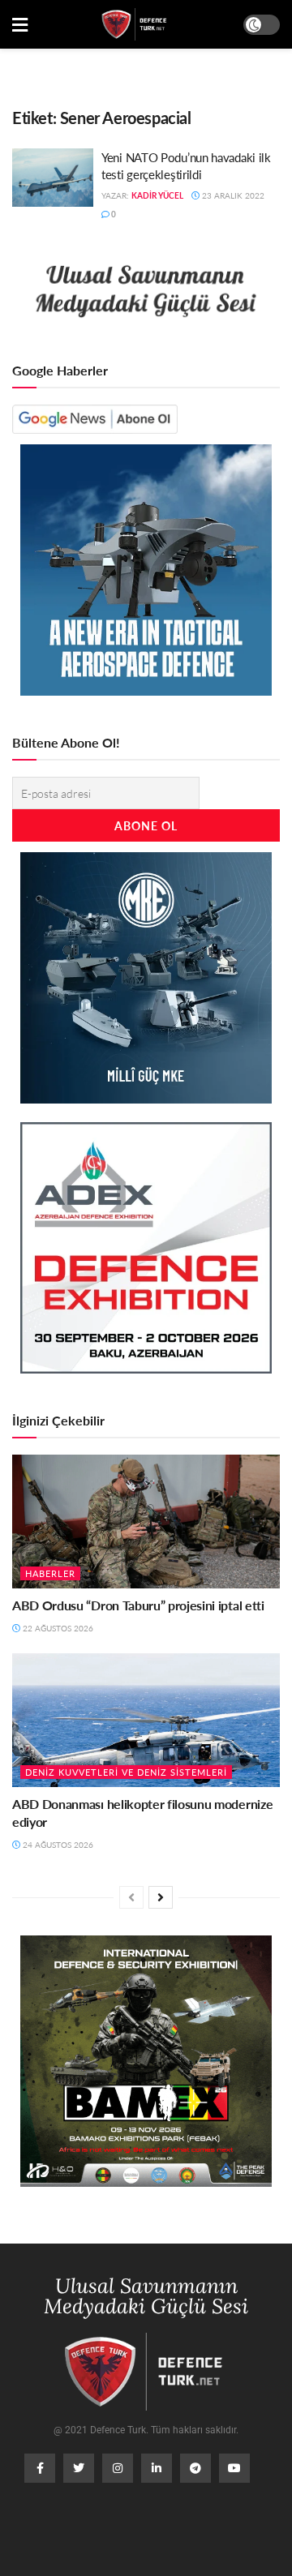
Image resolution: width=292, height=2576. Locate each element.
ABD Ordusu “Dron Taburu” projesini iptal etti (138, 1605)
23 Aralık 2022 (232, 195)
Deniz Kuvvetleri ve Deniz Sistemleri (126, 1772)
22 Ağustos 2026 (57, 1628)
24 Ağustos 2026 (57, 1845)
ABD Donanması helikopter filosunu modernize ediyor (142, 1813)
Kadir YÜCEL (157, 195)
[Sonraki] (161, 1897)
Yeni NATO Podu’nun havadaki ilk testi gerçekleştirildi (186, 165)
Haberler (50, 1573)
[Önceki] (131, 1897)
